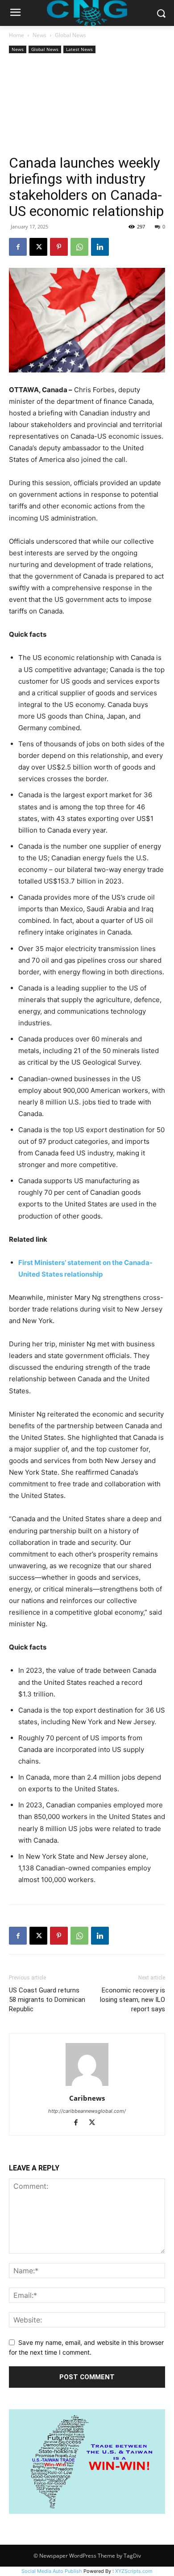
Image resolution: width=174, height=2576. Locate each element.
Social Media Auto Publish (52, 2571)
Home (17, 35)
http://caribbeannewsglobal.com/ (87, 2111)
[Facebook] (18, 247)
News (39, 35)
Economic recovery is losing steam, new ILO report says (133, 2000)
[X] (38, 247)
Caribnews (87, 2098)
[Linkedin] (100, 247)
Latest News (79, 49)
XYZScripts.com (134, 2571)
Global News (70, 35)
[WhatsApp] (79, 247)
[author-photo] (87, 2086)
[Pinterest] (59, 247)
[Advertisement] (87, 105)
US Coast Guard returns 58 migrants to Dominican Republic (47, 2000)
